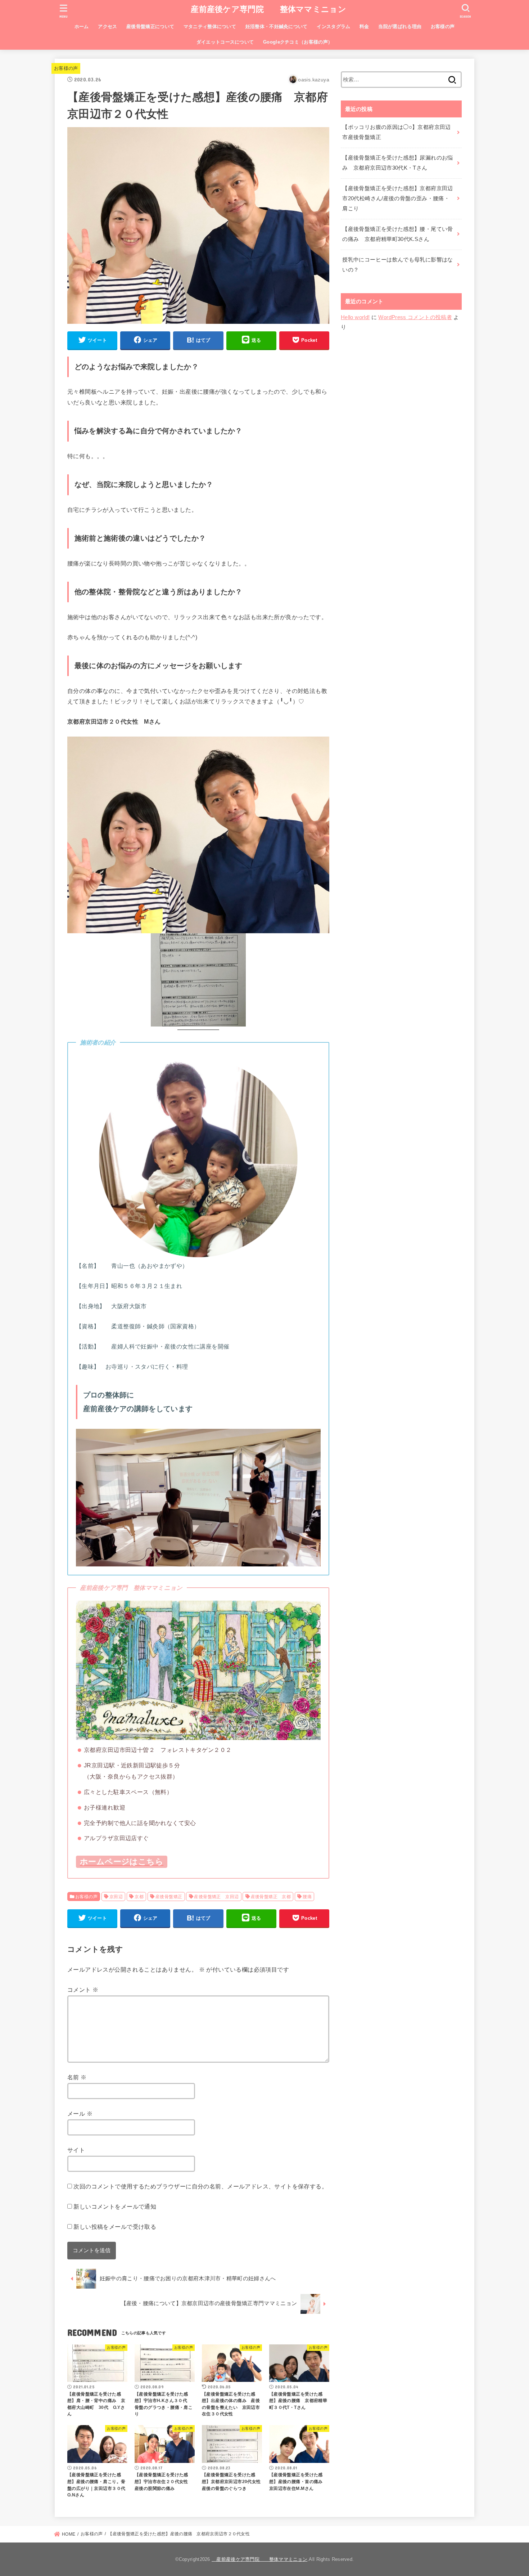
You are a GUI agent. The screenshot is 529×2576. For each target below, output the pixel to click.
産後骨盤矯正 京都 (271, 1897)
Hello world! (355, 317)
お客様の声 (443, 26)
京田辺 (116, 1897)
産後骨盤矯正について (150, 26)
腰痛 (307, 1897)
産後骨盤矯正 (169, 1897)
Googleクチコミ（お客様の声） (298, 42)
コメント (83, 1990)
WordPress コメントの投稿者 (415, 317)
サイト (76, 2150)
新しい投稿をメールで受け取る (115, 2227)
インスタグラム (333, 26)
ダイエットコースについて (225, 42)
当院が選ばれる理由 (400, 26)
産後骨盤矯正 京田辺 (216, 1897)
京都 (139, 1897)
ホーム (82, 26)
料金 (364, 26)
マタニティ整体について (210, 26)
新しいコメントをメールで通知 (115, 2206)
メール (80, 2114)
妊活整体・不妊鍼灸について (277, 26)
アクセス (107, 26)
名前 (77, 2077)
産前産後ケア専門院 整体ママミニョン (264, 9)
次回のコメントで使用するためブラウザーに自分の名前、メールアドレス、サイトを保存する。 (200, 2186)
